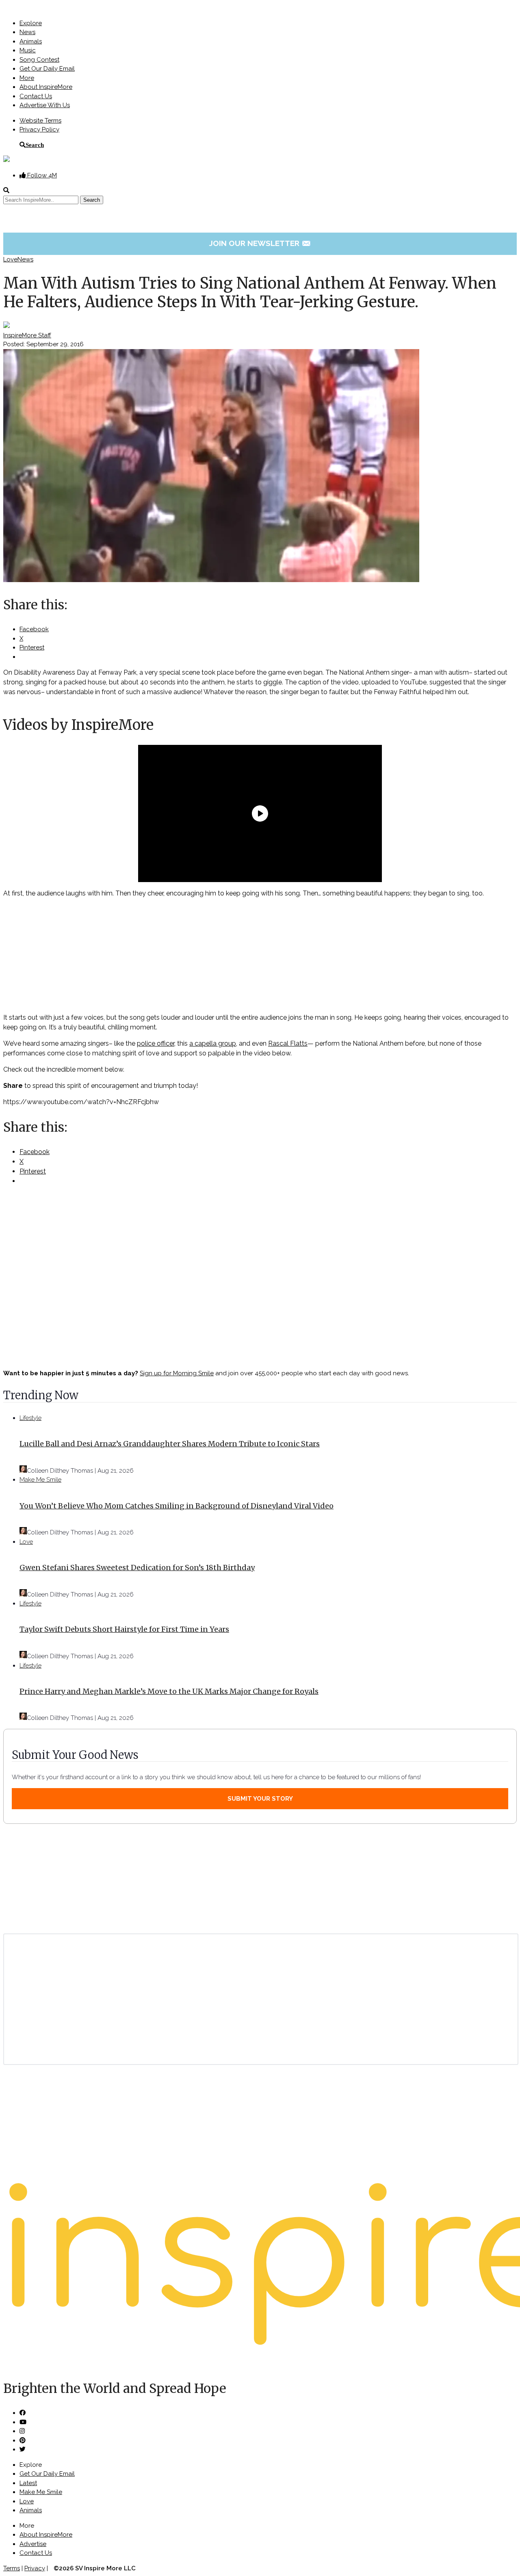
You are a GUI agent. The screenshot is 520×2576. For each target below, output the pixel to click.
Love (10, 259)
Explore (31, 23)
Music (28, 50)
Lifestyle (30, 1418)
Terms (12, 2568)
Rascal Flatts (288, 1043)
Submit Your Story (260, 1799)
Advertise (33, 2544)
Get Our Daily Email (47, 69)
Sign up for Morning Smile (177, 1373)
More (27, 78)
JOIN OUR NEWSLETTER (260, 243)
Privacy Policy (39, 129)
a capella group (213, 1043)
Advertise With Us (45, 105)
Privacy (35, 2568)
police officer (156, 1043)
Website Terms (40, 121)
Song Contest (39, 60)
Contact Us (36, 96)
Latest (28, 2483)
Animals (31, 41)
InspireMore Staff (27, 335)
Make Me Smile (40, 1480)
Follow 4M (41, 175)
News (27, 32)
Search (35, 145)
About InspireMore (46, 87)
